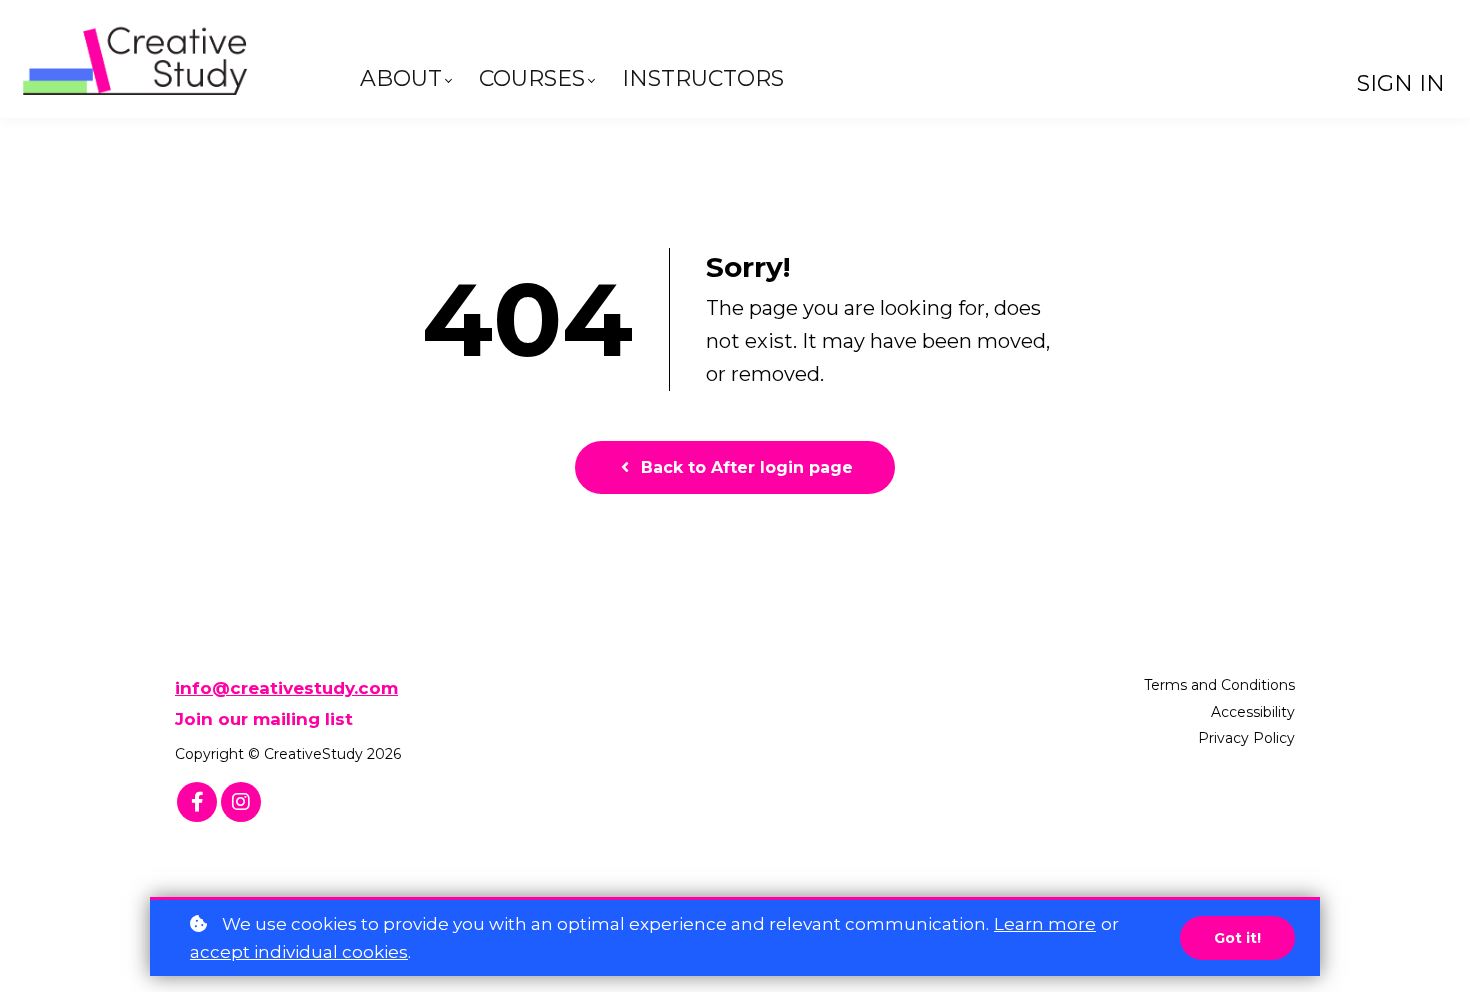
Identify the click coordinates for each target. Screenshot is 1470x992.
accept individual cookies (299, 952)
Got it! (1237, 938)
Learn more (1045, 924)
